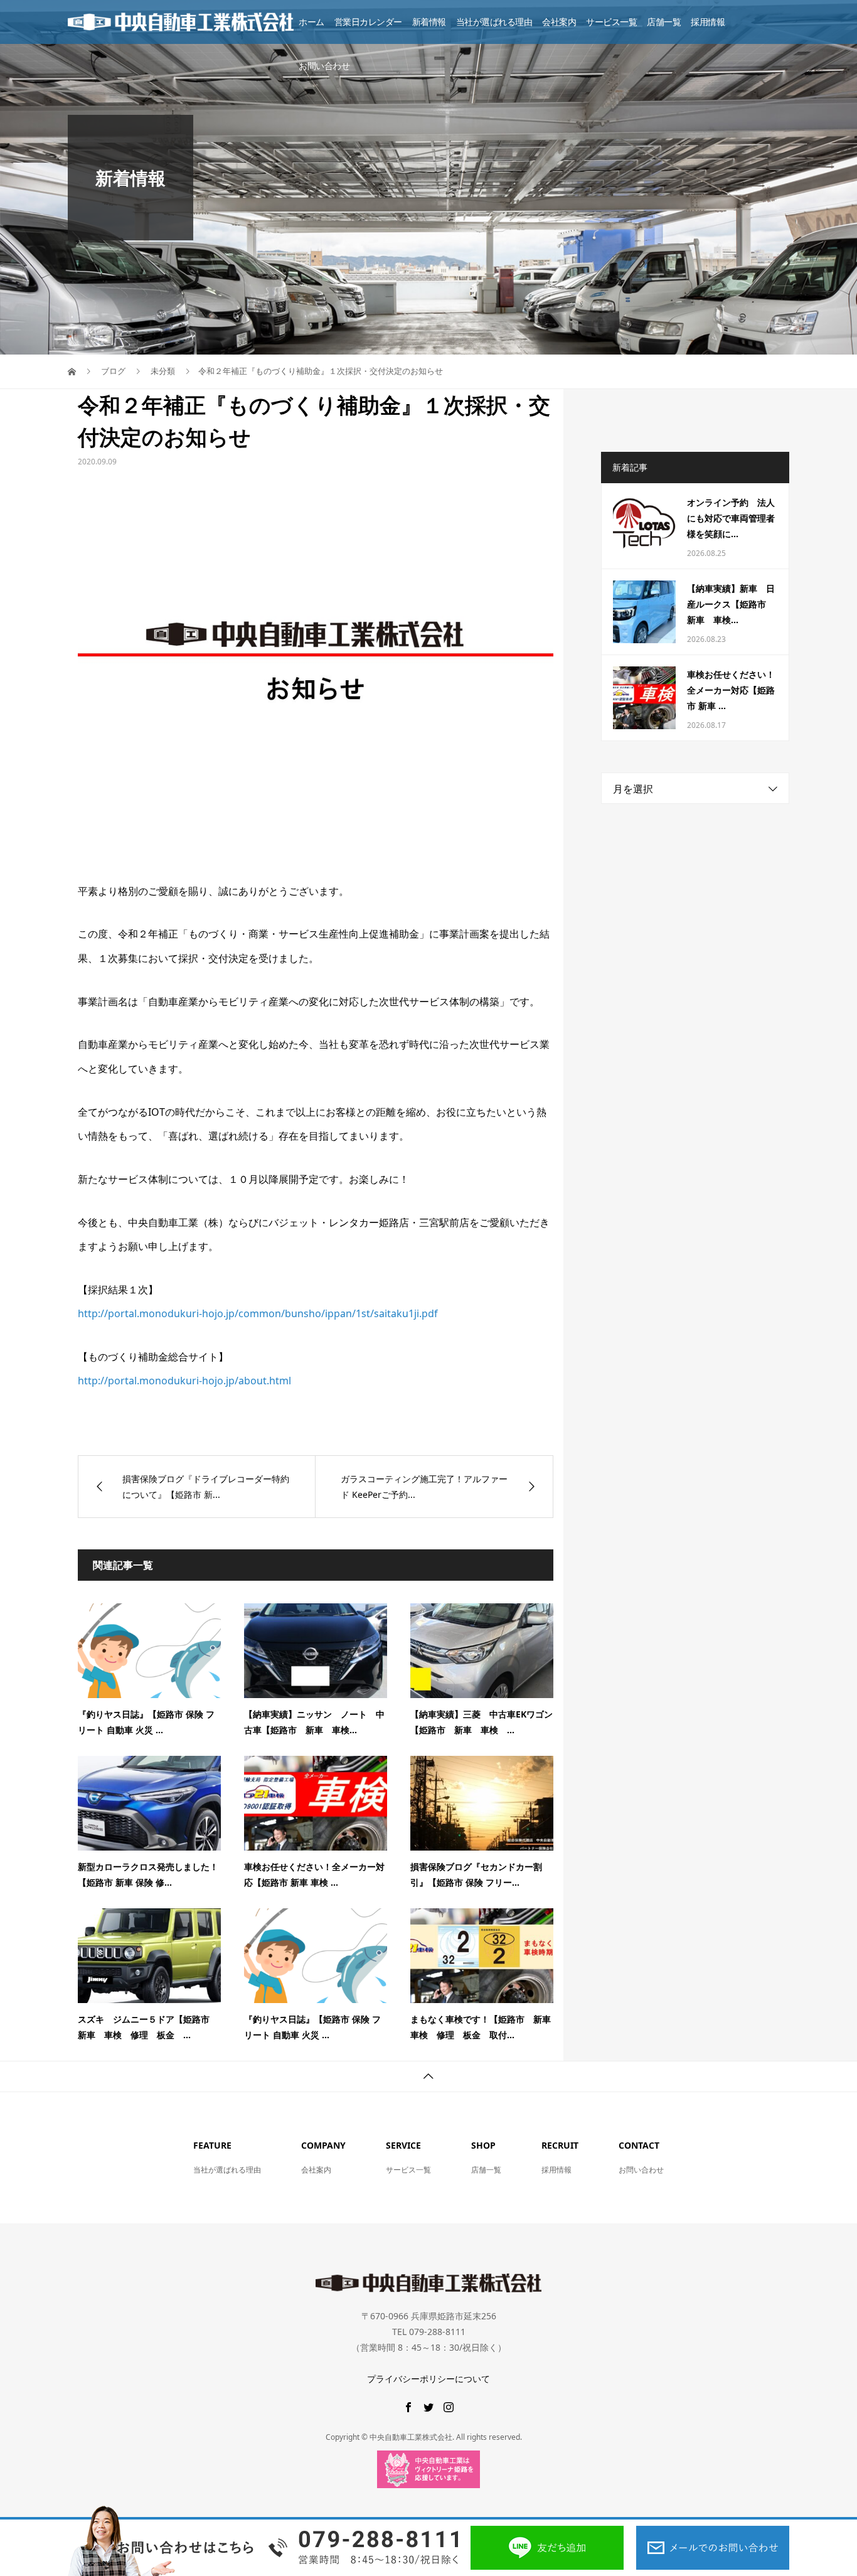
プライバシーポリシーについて (428, 2379)
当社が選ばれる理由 (494, 22)
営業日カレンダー (368, 22)
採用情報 (708, 22)
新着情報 (429, 22)
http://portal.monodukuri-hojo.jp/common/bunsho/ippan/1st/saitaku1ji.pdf (258, 1313)
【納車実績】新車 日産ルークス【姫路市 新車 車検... (731, 604)
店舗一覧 (664, 22)
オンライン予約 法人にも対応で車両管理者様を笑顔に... (731, 518)
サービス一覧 (611, 22)
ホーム (311, 22)
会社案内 (559, 22)
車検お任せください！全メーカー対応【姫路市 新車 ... (731, 690)
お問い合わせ (324, 66)
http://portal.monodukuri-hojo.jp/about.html (184, 1381)
